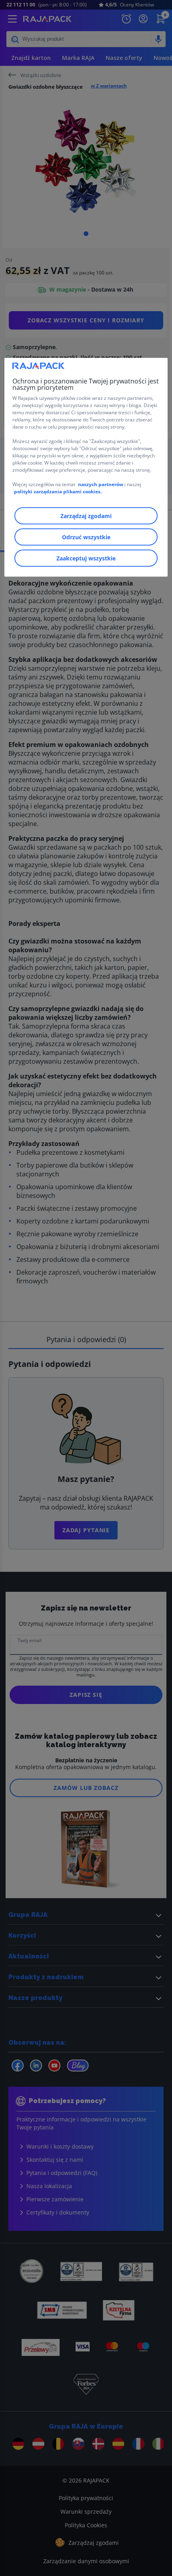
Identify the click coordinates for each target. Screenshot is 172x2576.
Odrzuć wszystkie (86, 537)
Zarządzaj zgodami (86, 516)
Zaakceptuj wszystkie (86, 558)
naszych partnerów (101, 484)
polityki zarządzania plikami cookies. (58, 492)
